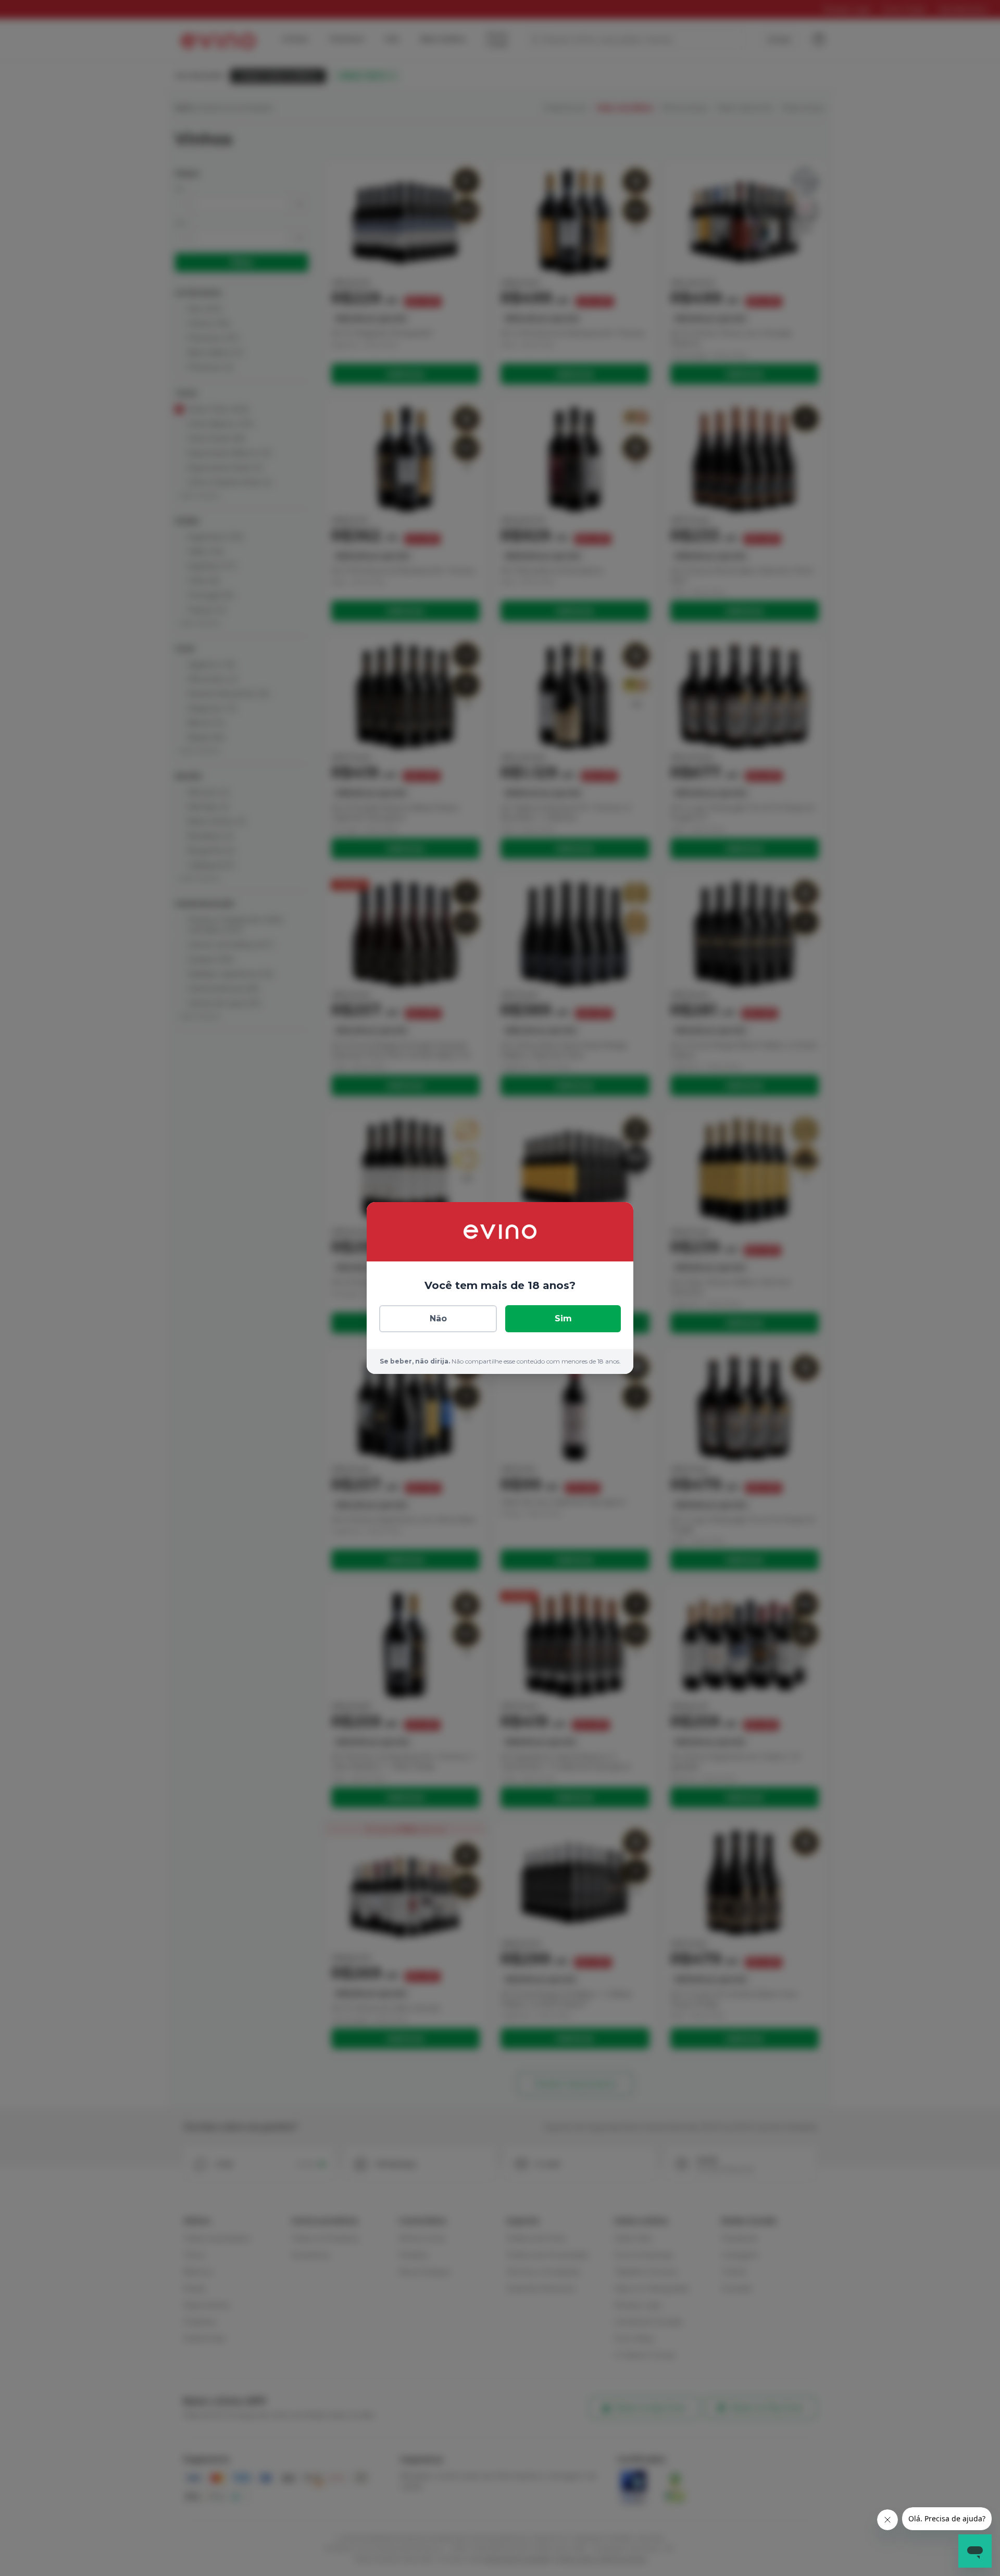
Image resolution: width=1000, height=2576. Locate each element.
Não (438, 1318)
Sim (563, 1318)
